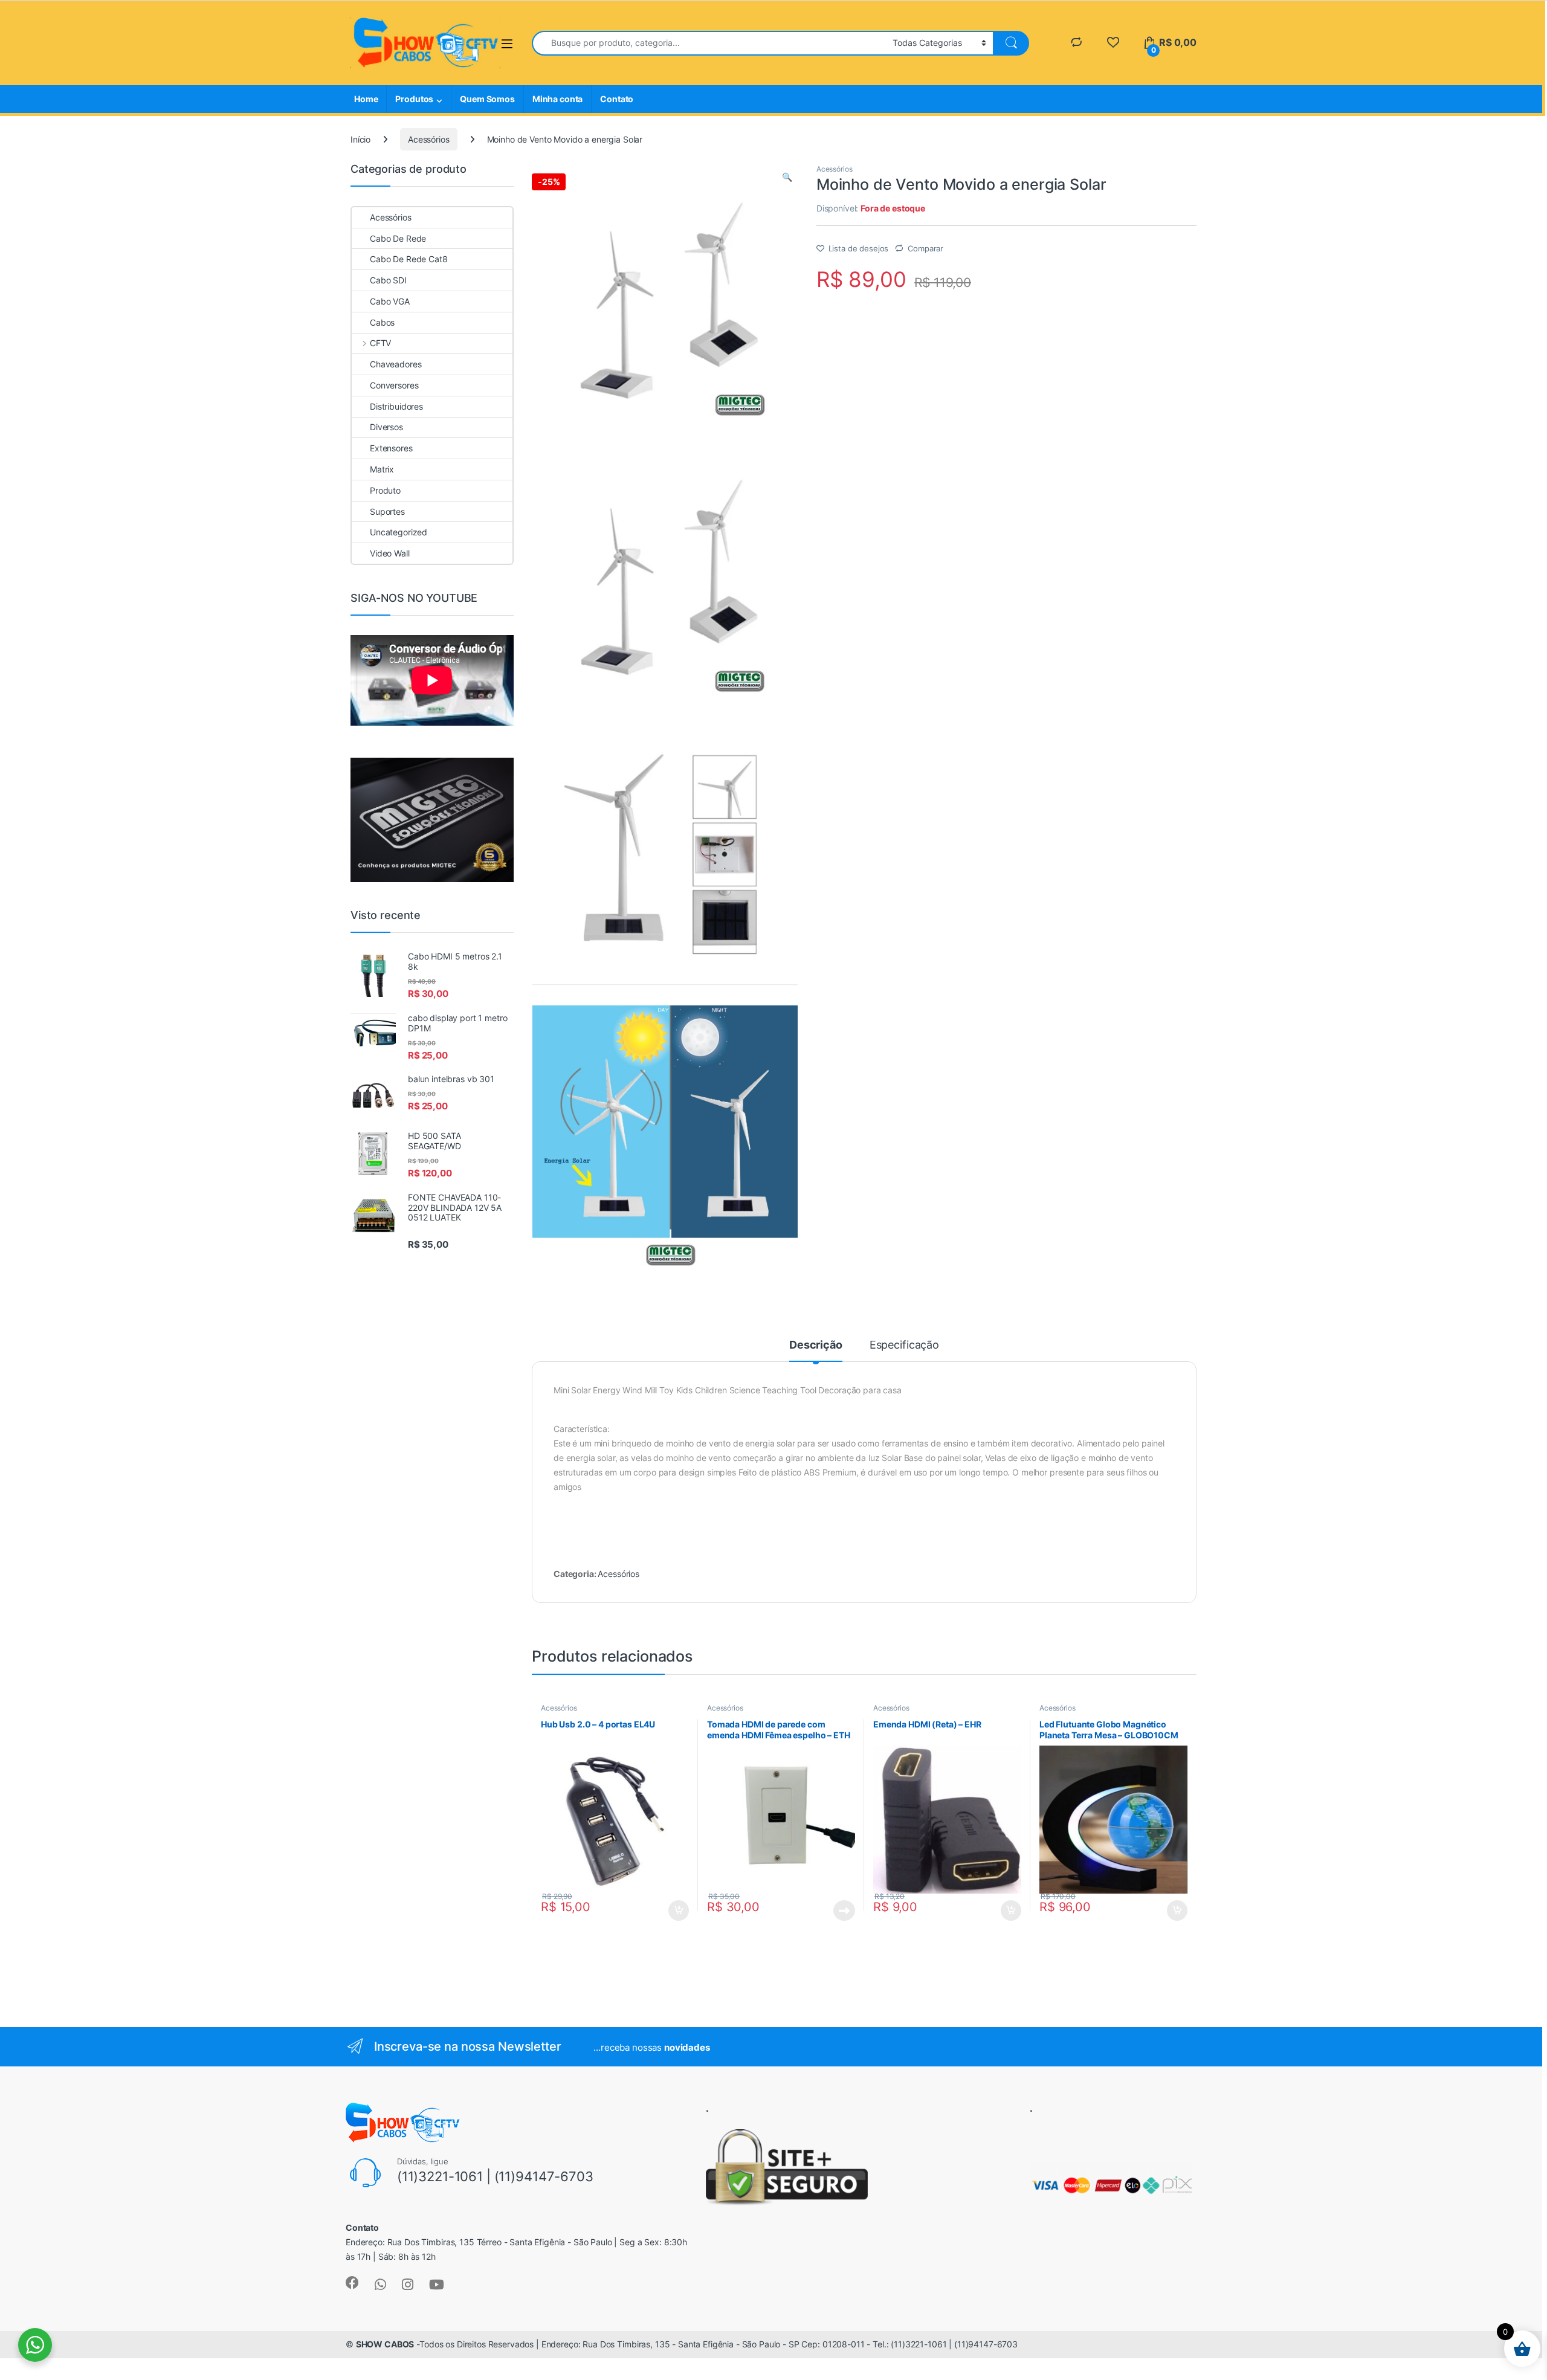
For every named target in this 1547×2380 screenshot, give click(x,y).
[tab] (816, 1350)
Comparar (925, 248)
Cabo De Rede (398, 238)
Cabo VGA (390, 301)
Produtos (414, 99)
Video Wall (390, 553)
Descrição (816, 1345)
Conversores (394, 385)
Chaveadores (396, 364)
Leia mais (844, 1911)
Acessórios (429, 139)
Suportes (387, 511)
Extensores (391, 448)
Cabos (382, 322)
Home (366, 99)
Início (360, 139)
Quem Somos (487, 99)
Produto (385, 490)
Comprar (672, 1911)
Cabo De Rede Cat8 (409, 259)
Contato (617, 99)
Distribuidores (396, 406)
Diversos (386, 427)
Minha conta (557, 99)
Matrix (382, 469)
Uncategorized (399, 532)
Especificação (904, 1345)
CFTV (380, 343)
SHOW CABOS (385, 2344)
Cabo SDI (388, 280)
